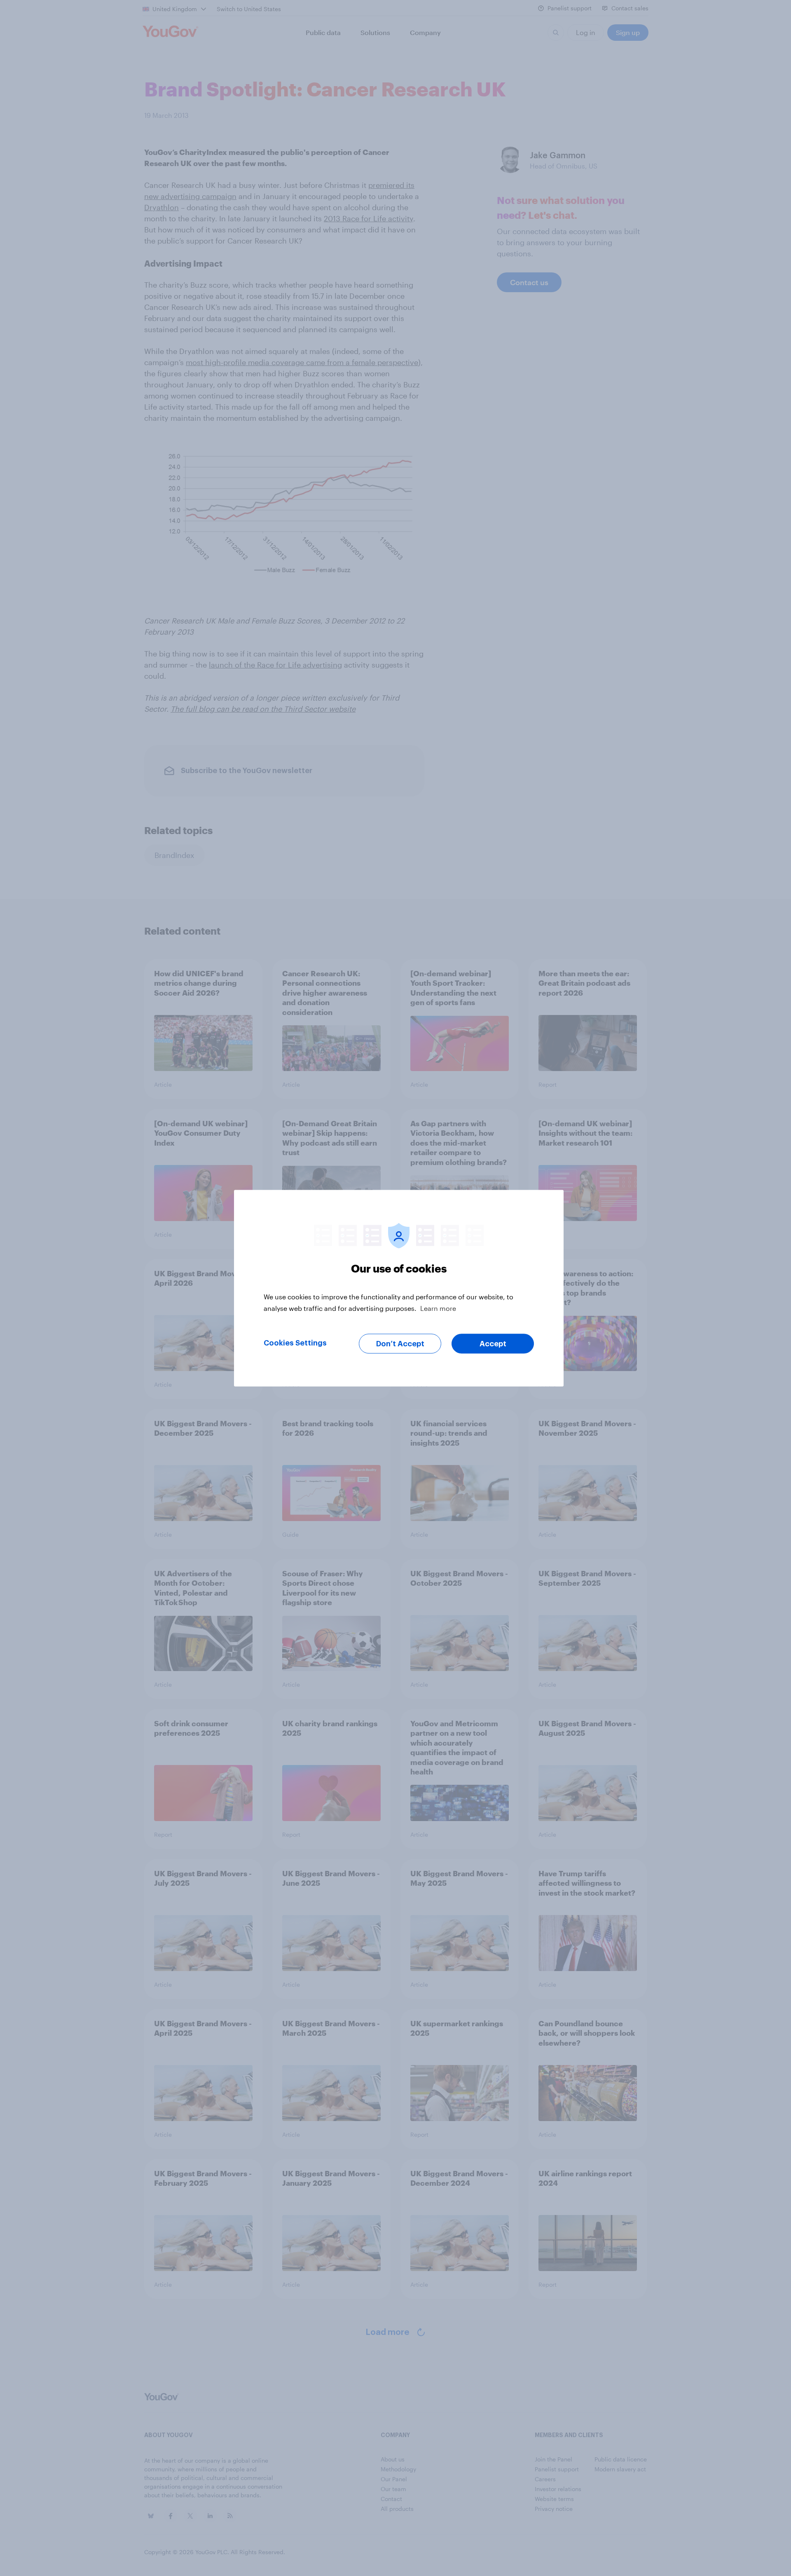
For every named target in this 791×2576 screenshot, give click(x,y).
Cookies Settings (295, 1343)
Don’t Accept (400, 1343)
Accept (493, 1343)
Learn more (438, 1308)
